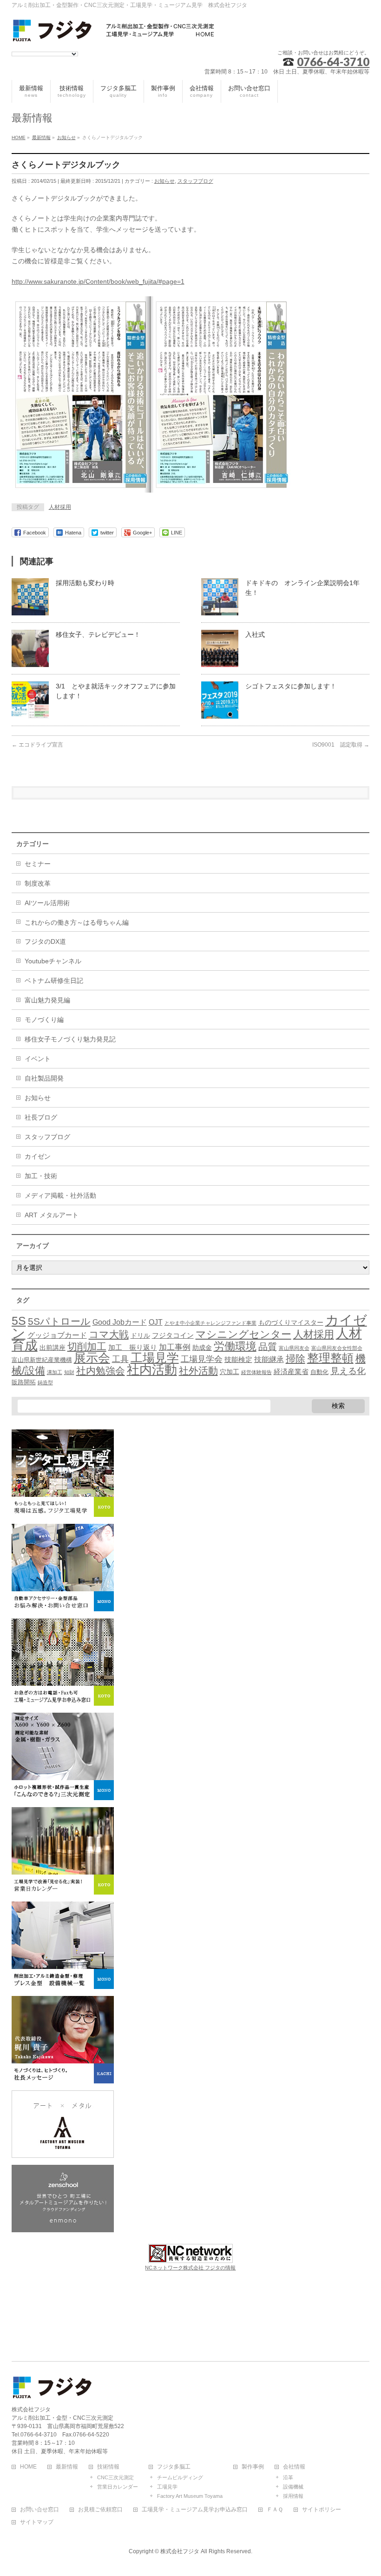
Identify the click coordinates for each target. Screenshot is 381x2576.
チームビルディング (180, 2477)
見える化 (348, 1371)
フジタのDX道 (45, 941)
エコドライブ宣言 (37, 745)
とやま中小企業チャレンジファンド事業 (210, 1323)
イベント (38, 1059)
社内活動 (152, 1370)
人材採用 (60, 507)
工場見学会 (202, 1359)
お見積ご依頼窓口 (100, 2510)
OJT (156, 1322)
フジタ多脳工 (174, 2467)
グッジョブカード (57, 1335)
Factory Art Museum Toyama (190, 2496)
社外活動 (198, 1371)
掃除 (296, 1358)
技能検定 (238, 1360)
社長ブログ (41, 1117)
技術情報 (108, 2467)
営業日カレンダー (118, 2487)
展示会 (92, 1358)
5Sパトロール (59, 1321)
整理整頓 (330, 1358)
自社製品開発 (44, 1078)
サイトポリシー (322, 2510)
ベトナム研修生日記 (54, 981)
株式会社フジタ (180, 2551)
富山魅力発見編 (47, 1000)
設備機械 (293, 2487)
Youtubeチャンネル (53, 961)
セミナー (38, 864)
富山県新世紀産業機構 (42, 1360)
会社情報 (294, 2467)
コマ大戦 (109, 1334)
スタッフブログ (195, 181)
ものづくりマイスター (291, 1322)
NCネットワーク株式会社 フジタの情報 (190, 2268)
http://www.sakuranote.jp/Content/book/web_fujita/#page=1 (98, 281)
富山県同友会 (294, 1348)
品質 (268, 1347)
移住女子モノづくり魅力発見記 (70, 1039)
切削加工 (87, 1346)
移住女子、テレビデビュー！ (98, 634)
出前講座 (53, 1348)
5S (19, 1321)
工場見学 (155, 1358)
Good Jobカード (120, 1322)
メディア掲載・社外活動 (60, 1195)
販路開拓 (24, 1382)
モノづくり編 (44, 1020)
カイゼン (38, 1156)
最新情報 (67, 2467)
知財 (69, 1372)
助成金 (202, 1348)
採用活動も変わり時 (85, 583)
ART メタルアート (52, 1215)
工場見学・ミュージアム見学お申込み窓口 (195, 2510)
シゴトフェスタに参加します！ (291, 686)
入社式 (255, 634)
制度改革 (38, 883)
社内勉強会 (101, 1371)
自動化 (319, 1372)
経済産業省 (291, 1372)
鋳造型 (45, 1382)
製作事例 (253, 2467)
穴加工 (230, 1372)
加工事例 (175, 1347)
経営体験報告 (256, 1372)
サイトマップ (37, 2522)
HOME (28, 2467)
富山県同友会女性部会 (337, 1348)
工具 (120, 1359)
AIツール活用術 (47, 903)
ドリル (140, 1335)
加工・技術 (41, 1176)
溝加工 (55, 1372)
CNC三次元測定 (115, 2477)
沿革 (288, 2477)
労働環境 (235, 1346)
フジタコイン (173, 1335)
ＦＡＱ (275, 2510)
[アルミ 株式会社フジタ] (114, 32)
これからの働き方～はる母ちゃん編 (77, 922)
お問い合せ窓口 (39, 2510)
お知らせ (164, 181)
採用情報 (293, 2496)
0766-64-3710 (333, 62)
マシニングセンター (243, 1334)
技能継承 (269, 1359)
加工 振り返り (133, 1348)
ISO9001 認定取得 (341, 745)
